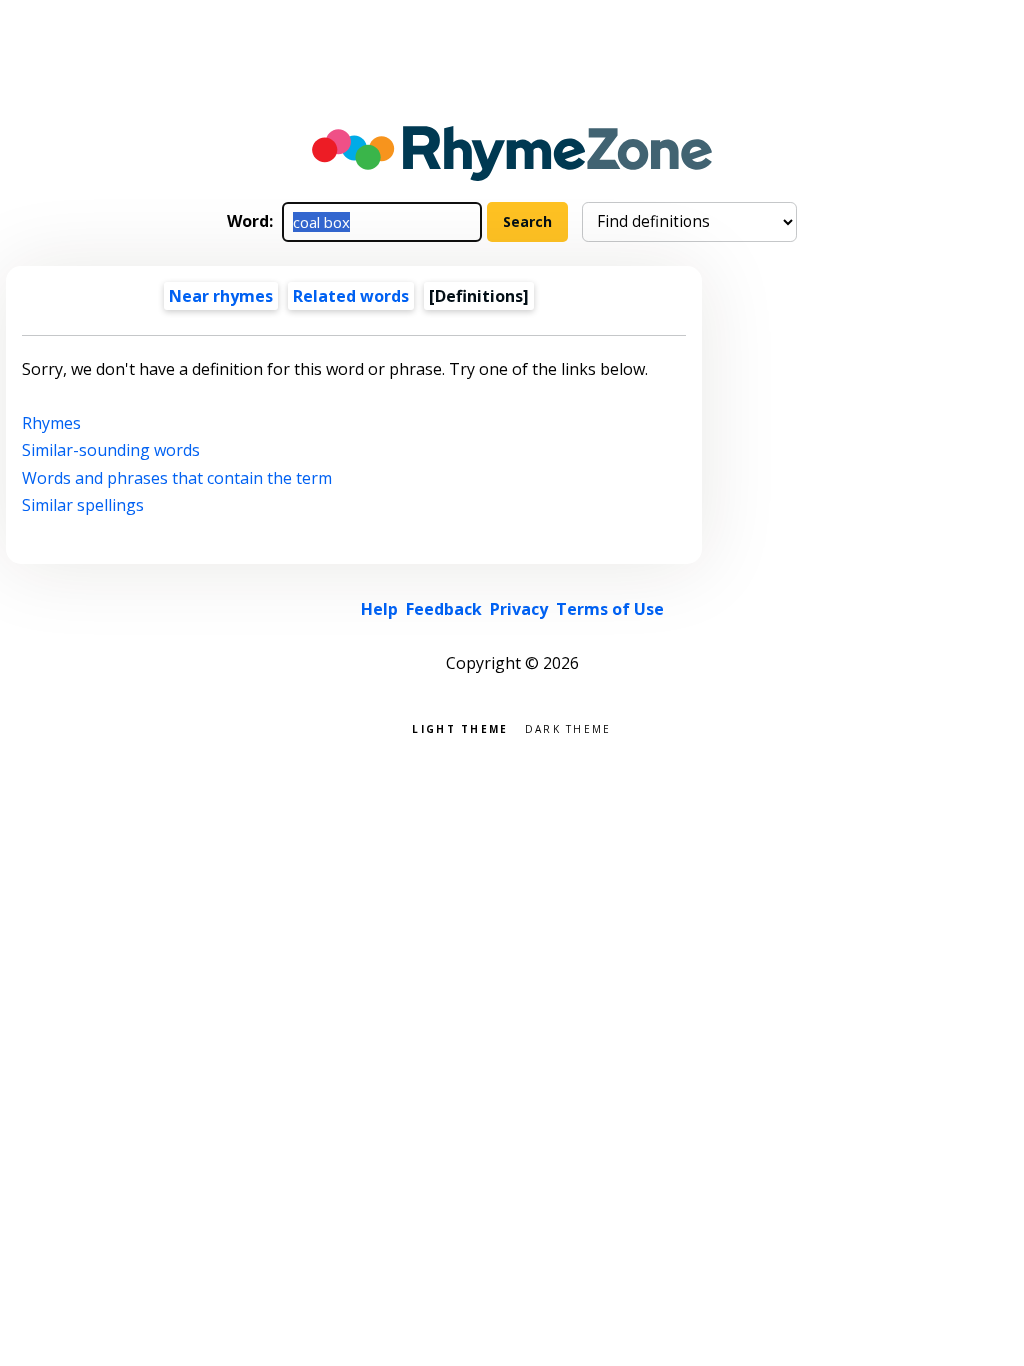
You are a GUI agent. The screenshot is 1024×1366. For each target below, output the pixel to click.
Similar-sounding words (111, 450)
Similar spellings (83, 505)
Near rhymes (221, 296)
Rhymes (51, 423)
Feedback (444, 609)
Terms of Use (610, 609)
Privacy (519, 609)
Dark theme (568, 727)
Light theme (460, 727)
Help (379, 609)
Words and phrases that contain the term (177, 478)
